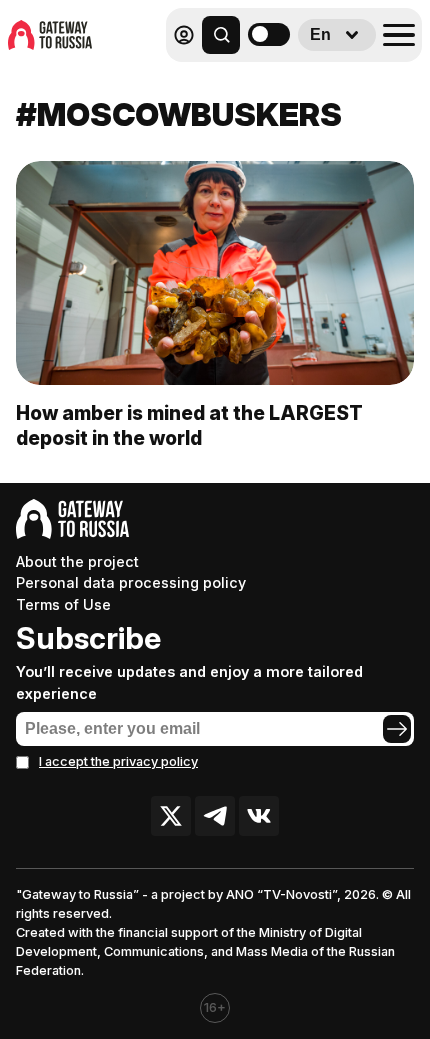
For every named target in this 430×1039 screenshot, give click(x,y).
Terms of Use (63, 604)
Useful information (277, 78)
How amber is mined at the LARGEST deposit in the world (189, 425)
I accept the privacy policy (118, 761)
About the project (77, 561)
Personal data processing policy (131, 582)
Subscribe (88, 638)
